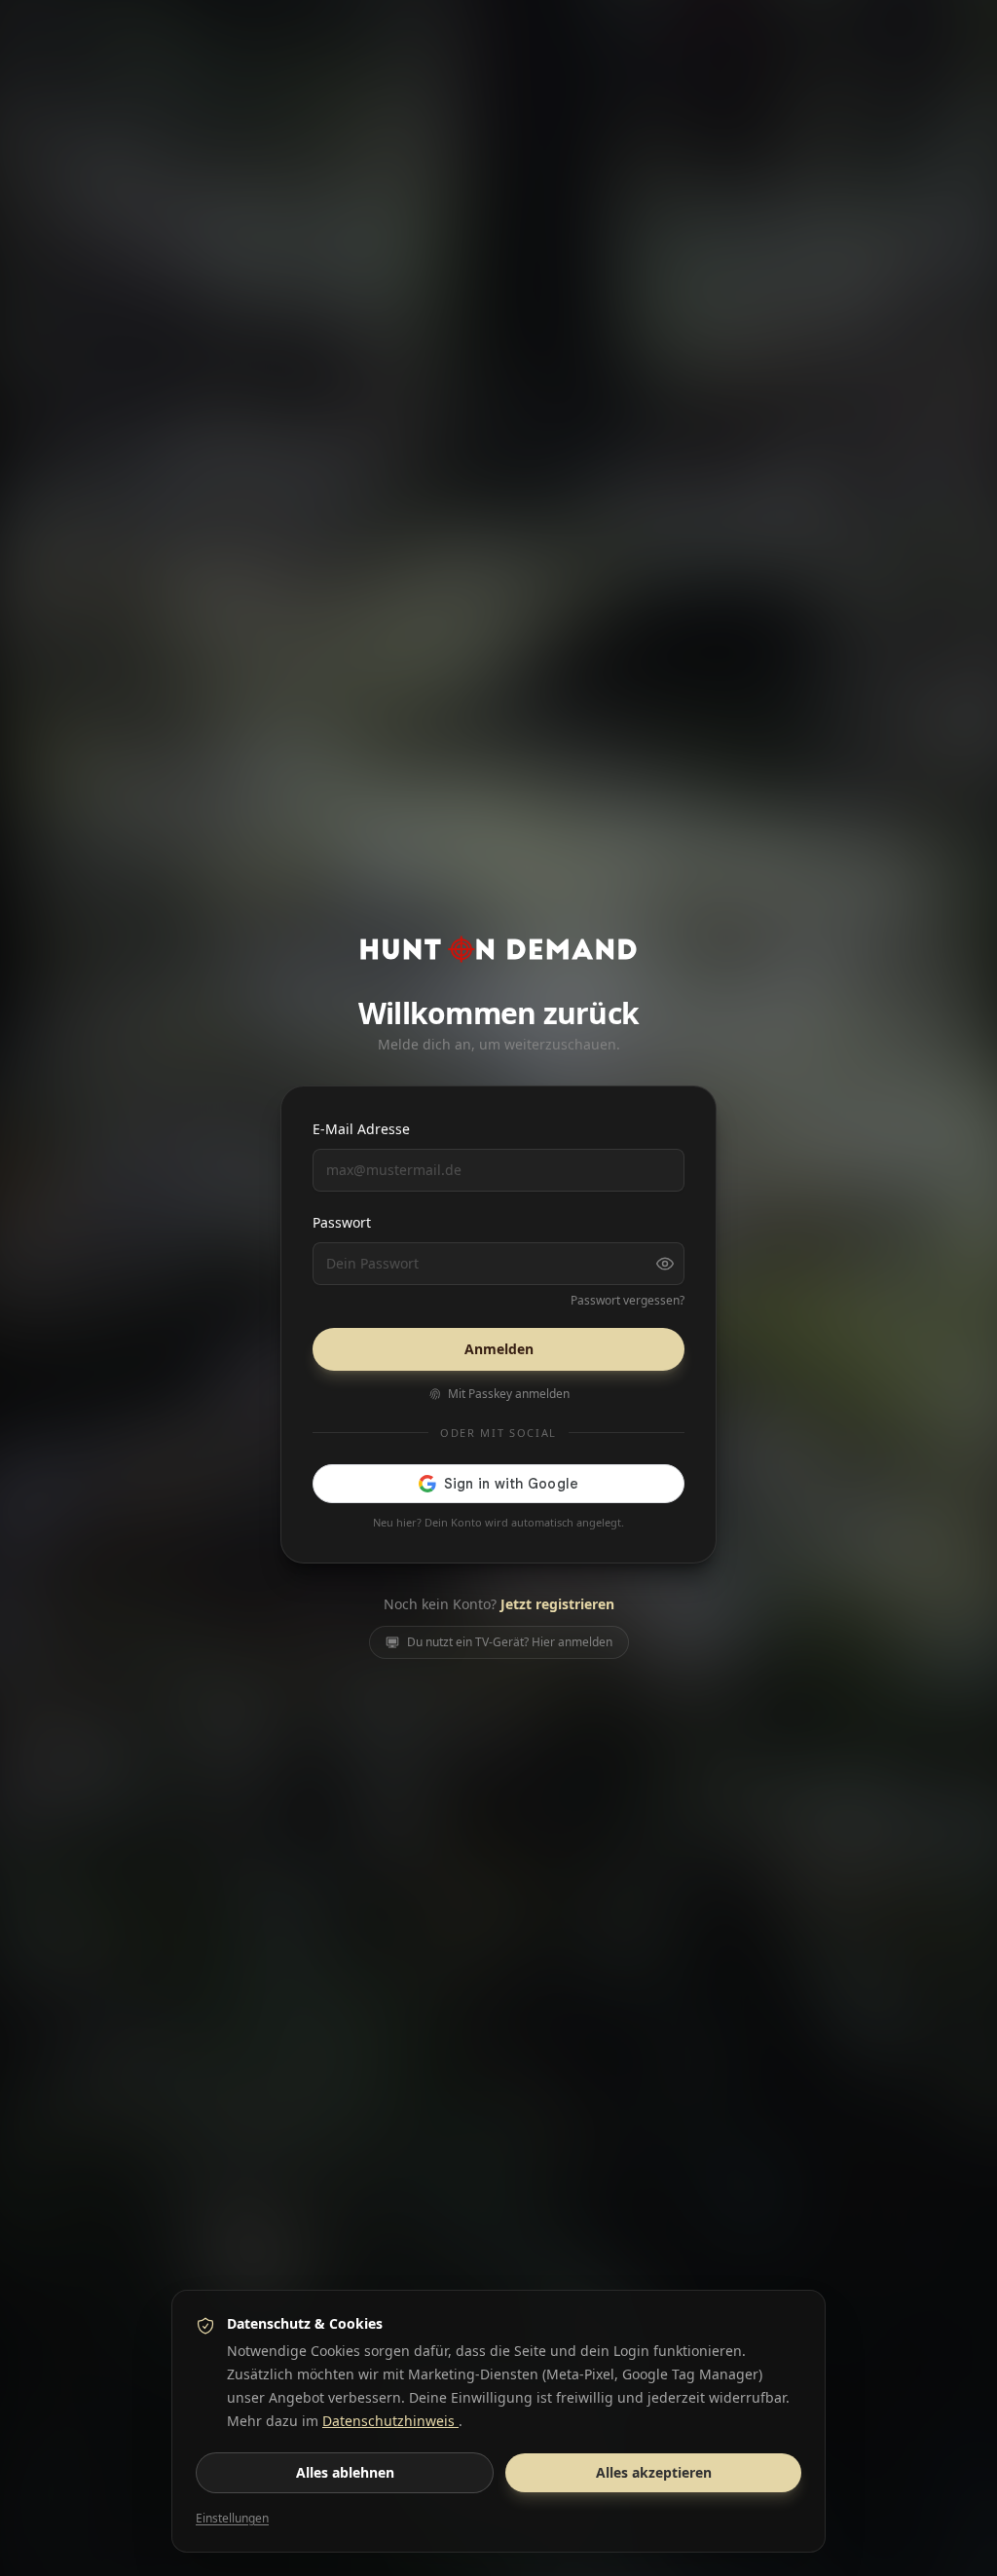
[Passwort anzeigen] (665, 1264)
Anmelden (499, 1349)
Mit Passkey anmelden (509, 1394)
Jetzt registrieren (557, 1604)
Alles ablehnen (345, 2472)
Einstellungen (232, 2519)
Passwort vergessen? (628, 1301)
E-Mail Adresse (361, 1129)
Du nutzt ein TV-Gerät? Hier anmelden (510, 1642)
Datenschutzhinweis (390, 2421)
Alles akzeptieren (654, 2472)
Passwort (342, 1222)
